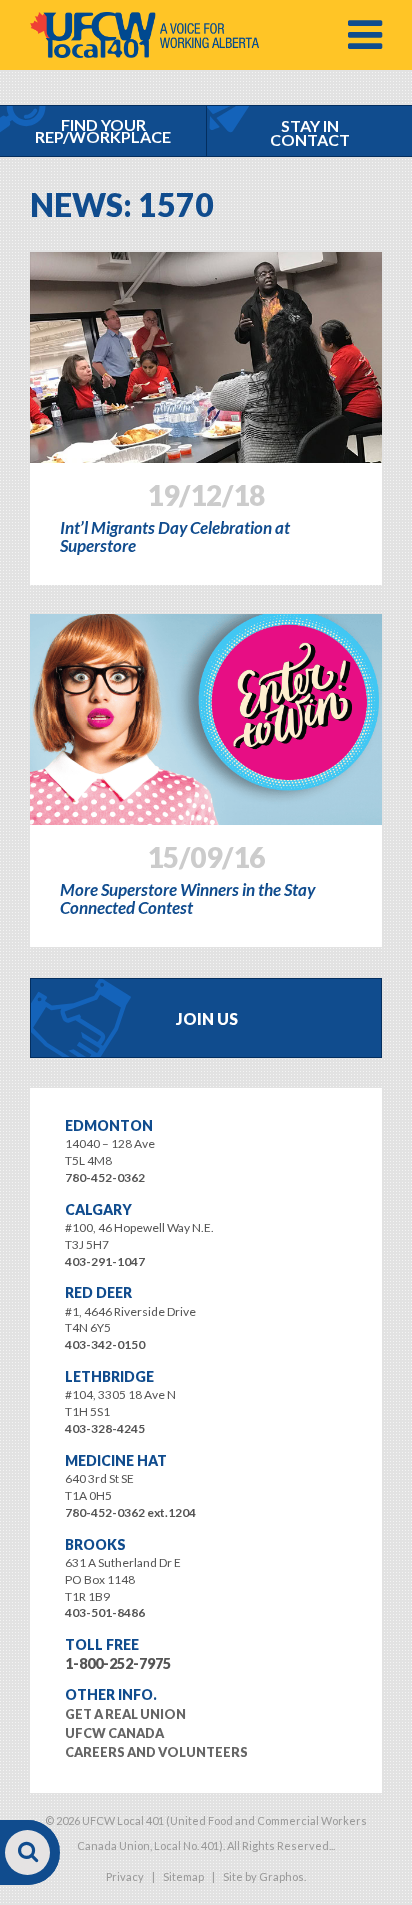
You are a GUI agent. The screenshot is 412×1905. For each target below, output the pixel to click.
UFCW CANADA (114, 1733)
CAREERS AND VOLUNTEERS (156, 1752)
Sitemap (183, 1876)
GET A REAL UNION (125, 1714)
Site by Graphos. (264, 1876)
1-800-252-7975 (118, 1663)
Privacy (125, 1876)
